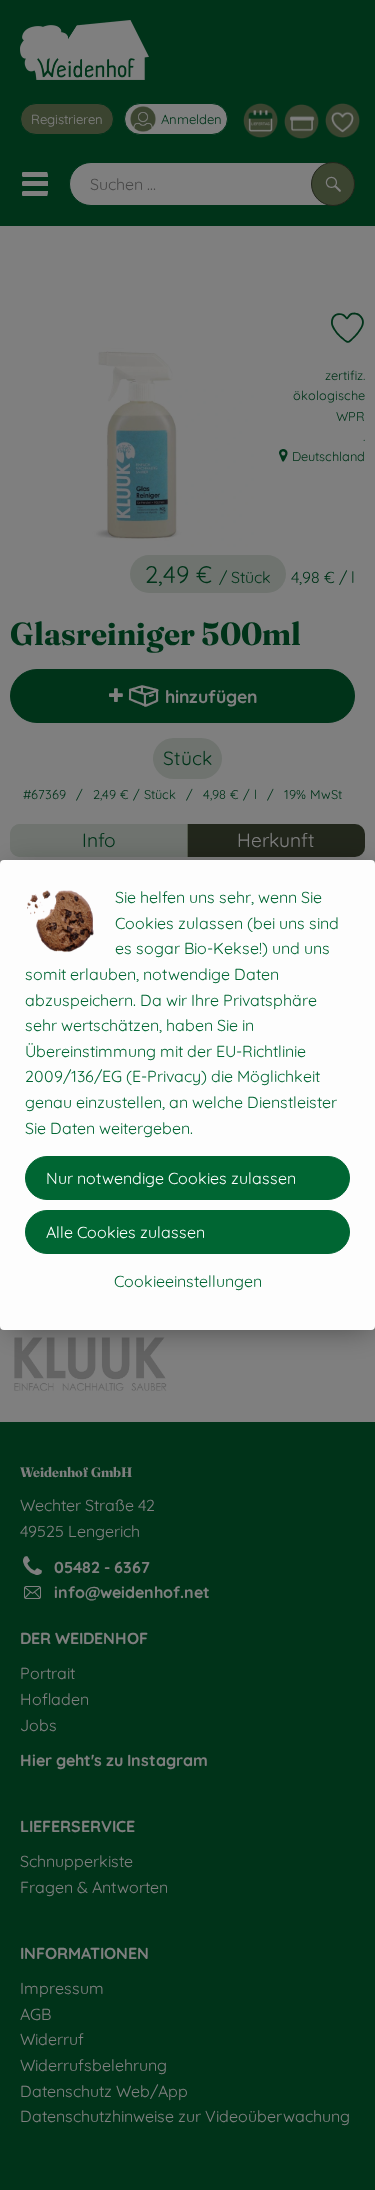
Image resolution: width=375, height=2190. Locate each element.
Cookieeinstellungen (188, 1281)
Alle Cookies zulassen (125, 1232)
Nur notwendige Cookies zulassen (171, 1178)
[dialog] (187, 1095)
